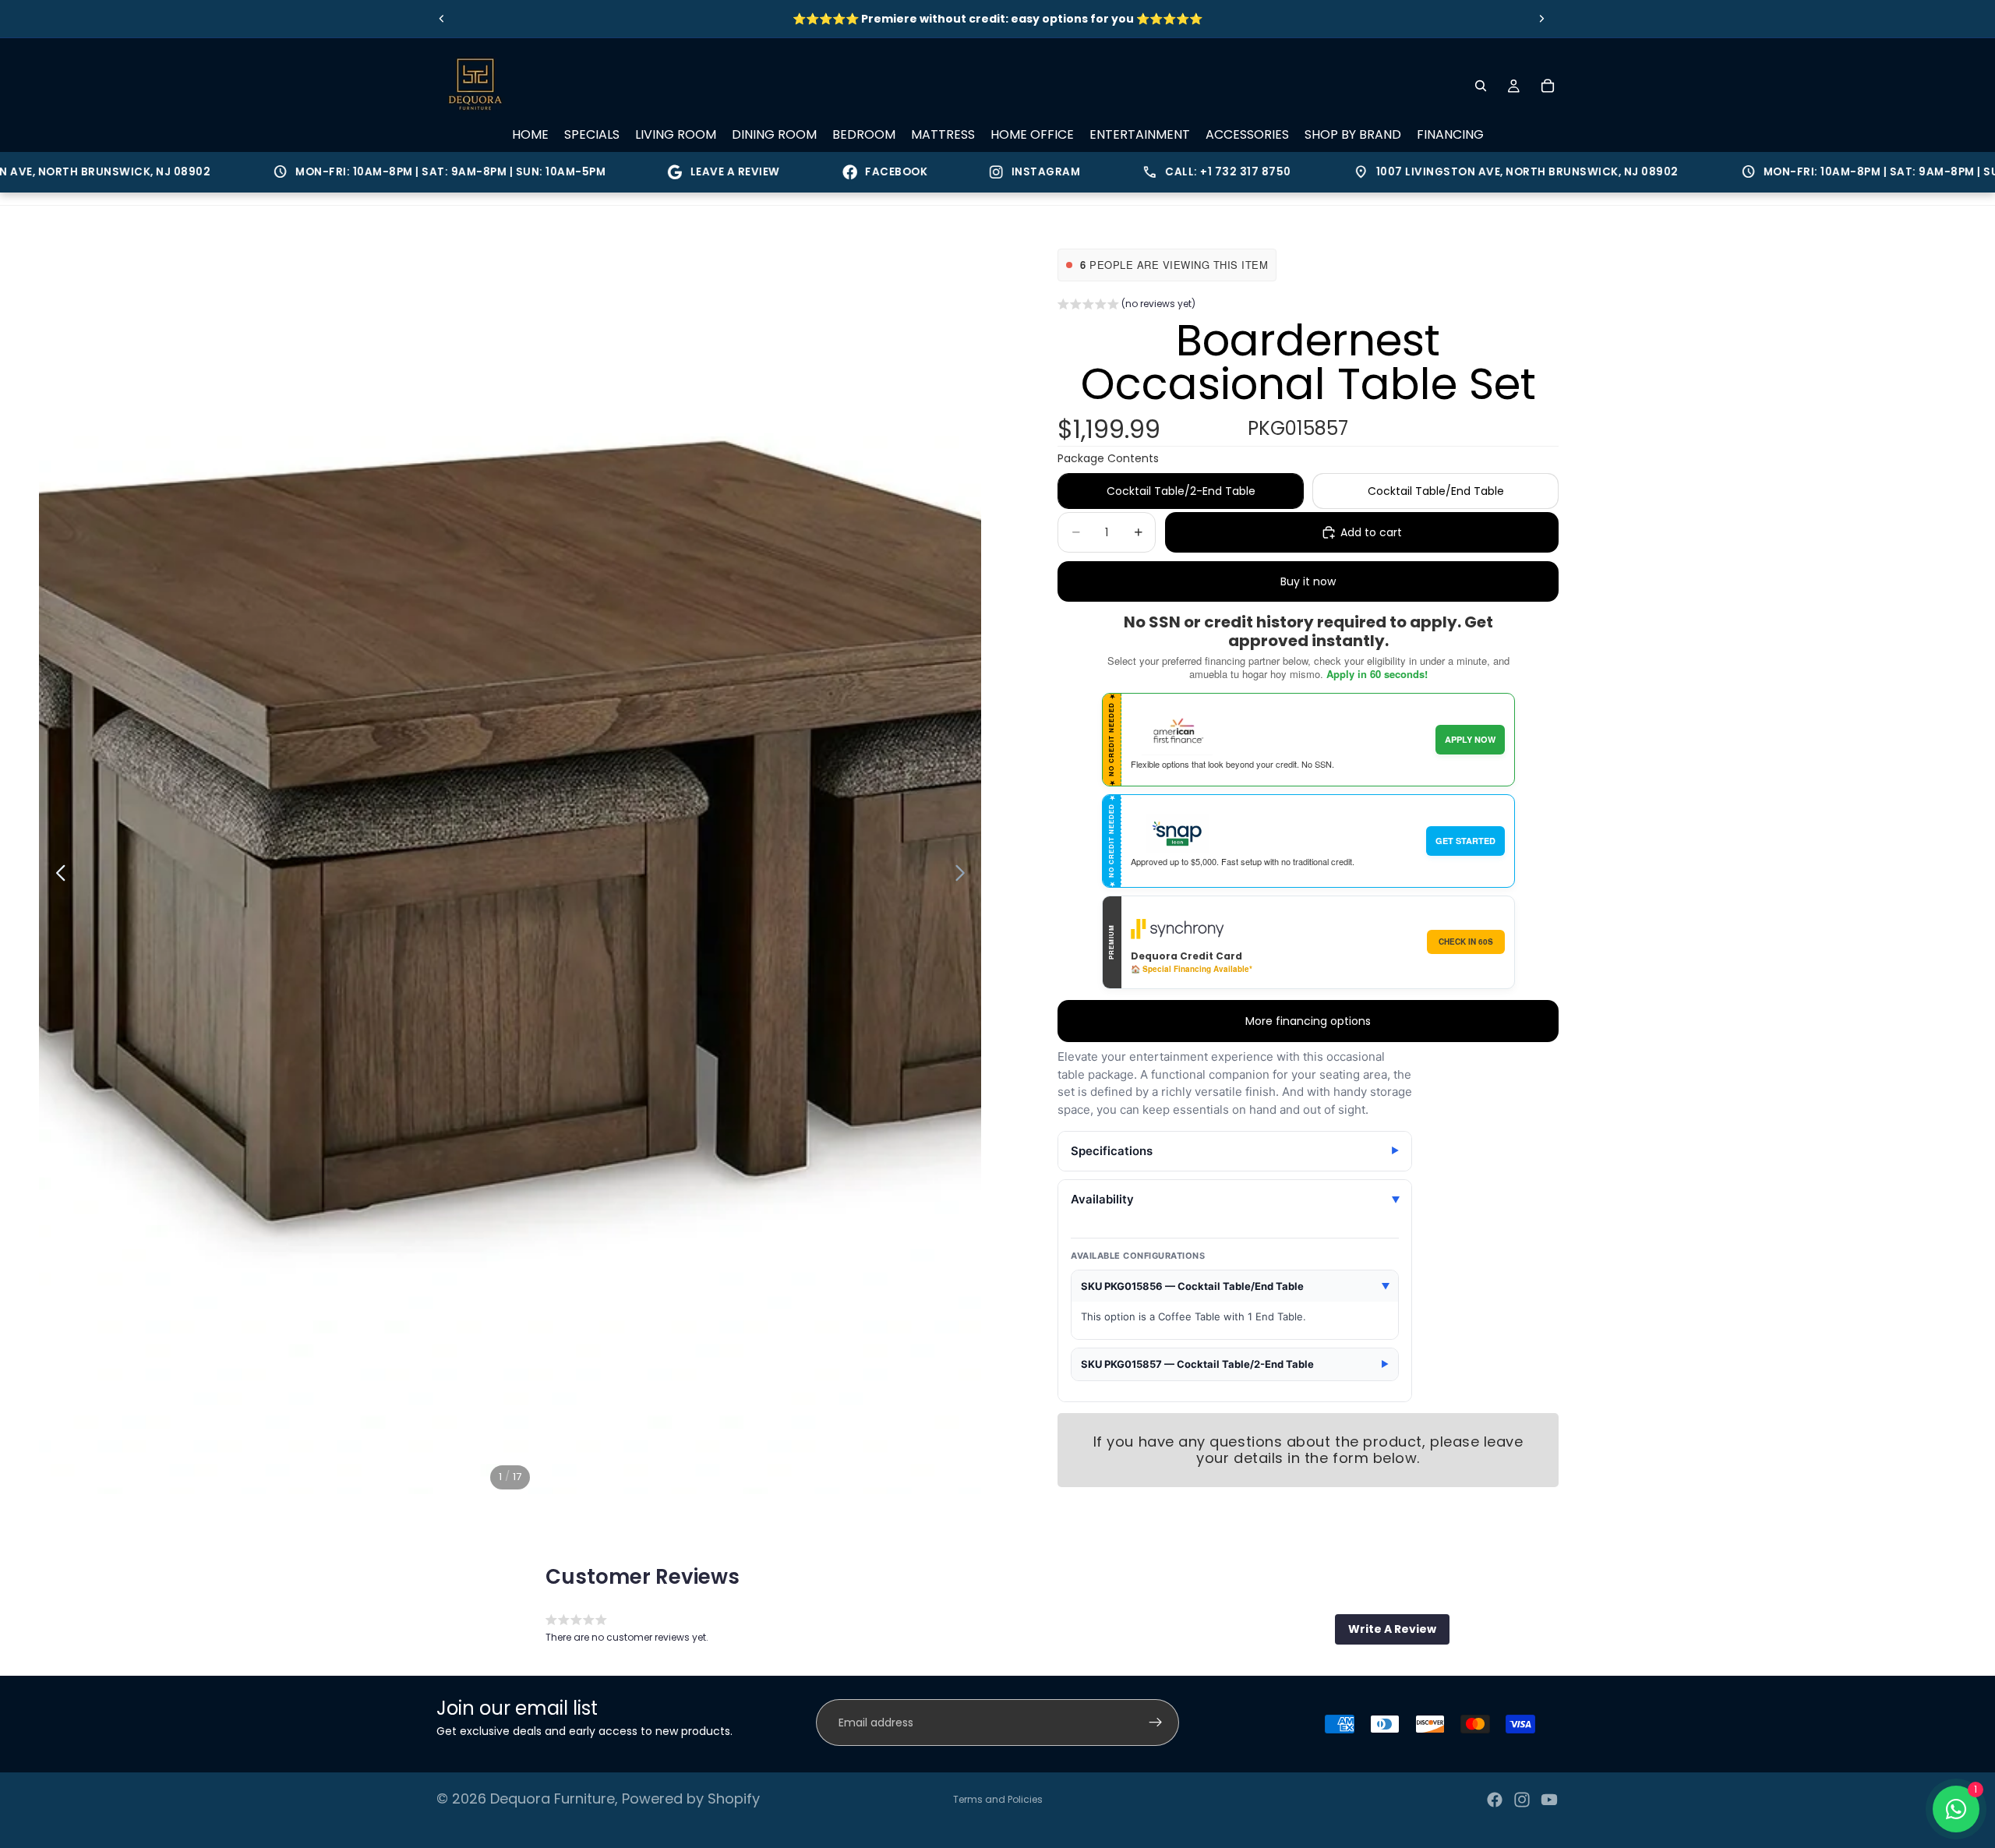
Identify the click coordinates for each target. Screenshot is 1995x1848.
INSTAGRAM (978, 172)
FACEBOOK (828, 172)
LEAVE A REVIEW (667, 172)
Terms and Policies (998, 1799)
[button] (1126, 306)
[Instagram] (1522, 1800)
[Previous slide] (442, 19)
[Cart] (1548, 86)
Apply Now (1470, 739)
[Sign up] (1156, 1723)
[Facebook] (1495, 1800)
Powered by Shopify (691, 1799)
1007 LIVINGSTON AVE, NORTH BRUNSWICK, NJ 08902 (1448, 172)
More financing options (1308, 1021)
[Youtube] (1549, 1800)
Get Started (1465, 841)
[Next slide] (1541, 19)
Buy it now (1308, 581)
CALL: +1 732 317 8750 (1149, 172)
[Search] (1481, 86)
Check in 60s (1466, 942)
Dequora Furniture (553, 1799)
